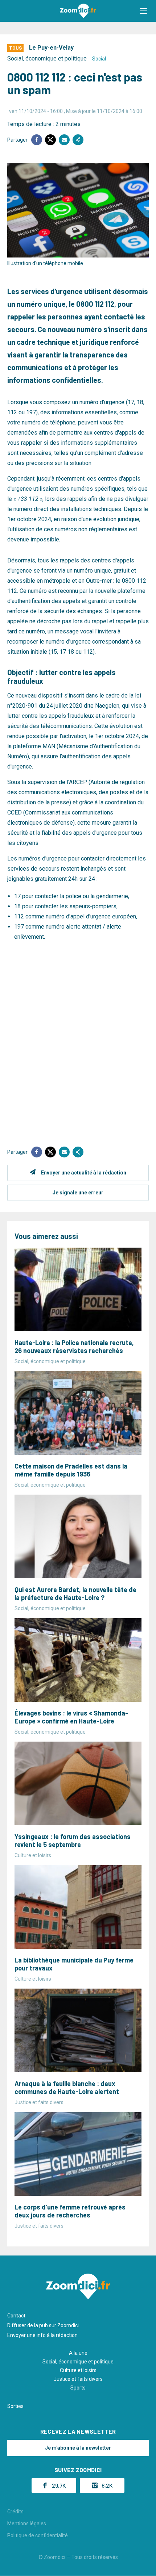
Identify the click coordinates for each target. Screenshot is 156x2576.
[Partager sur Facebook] (37, 140)
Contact (16, 2316)
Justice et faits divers (78, 2379)
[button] (143, 11)
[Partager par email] (64, 140)
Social (99, 59)
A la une (78, 2353)
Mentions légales (27, 2523)
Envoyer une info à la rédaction (42, 2335)
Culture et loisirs (78, 2370)
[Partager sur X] (50, 140)
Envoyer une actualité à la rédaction (84, 1173)
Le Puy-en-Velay (51, 48)
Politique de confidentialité (38, 2535)
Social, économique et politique (47, 58)
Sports (78, 2388)
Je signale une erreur (78, 1193)
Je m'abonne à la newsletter (78, 2448)
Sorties (15, 2406)
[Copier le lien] (78, 140)
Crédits (15, 2512)
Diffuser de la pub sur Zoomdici (43, 2325)
